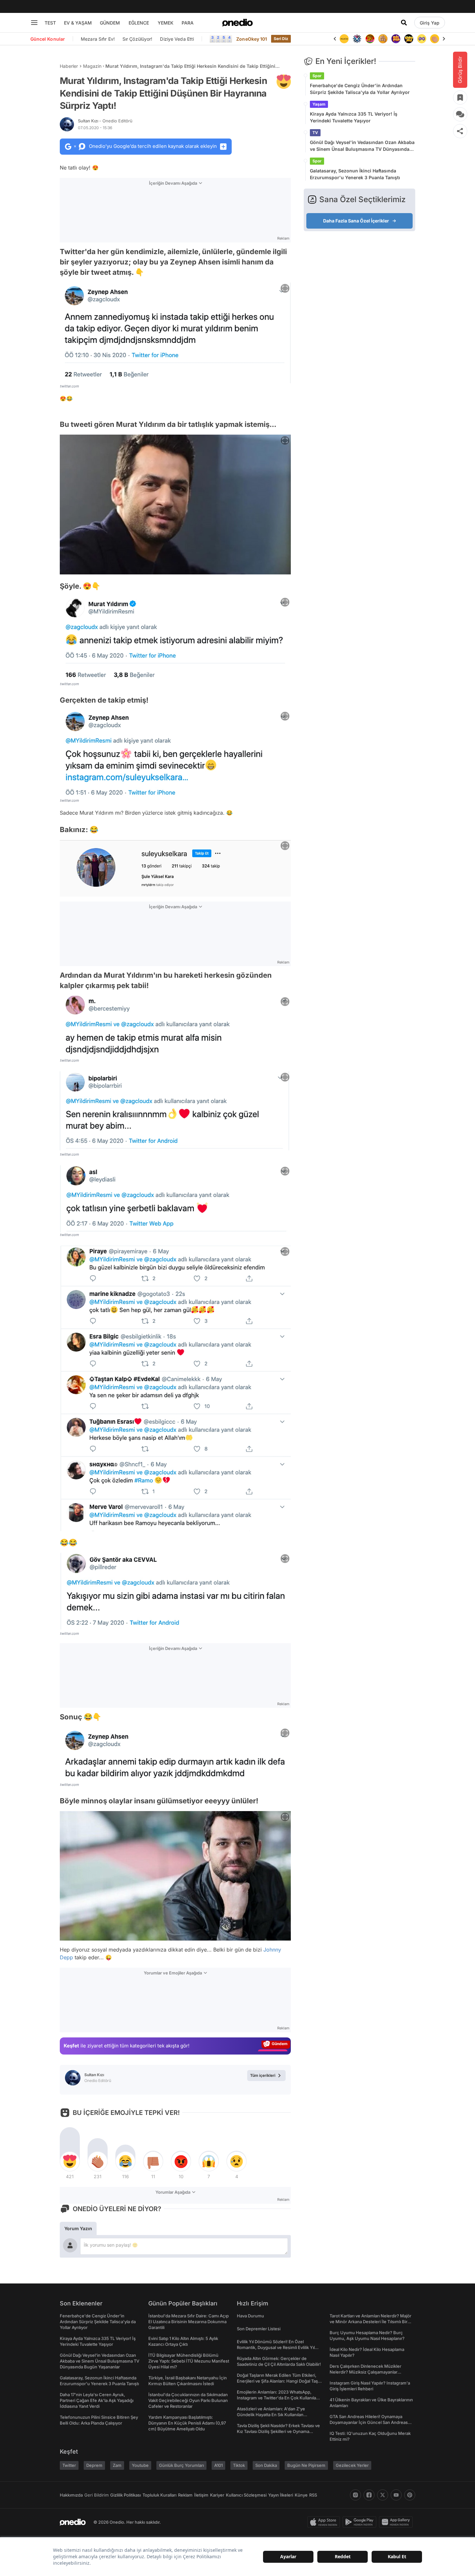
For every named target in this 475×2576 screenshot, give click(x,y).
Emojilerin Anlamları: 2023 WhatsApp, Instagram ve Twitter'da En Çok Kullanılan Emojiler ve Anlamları (278, 2398)
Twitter (69, 2465)
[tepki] (70, 2161)
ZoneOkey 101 (252, 39)
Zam (117, 2465)
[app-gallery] (397, 2522)
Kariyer (217, 2495)
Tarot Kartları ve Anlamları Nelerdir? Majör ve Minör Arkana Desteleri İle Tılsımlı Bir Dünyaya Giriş (370, 2322)
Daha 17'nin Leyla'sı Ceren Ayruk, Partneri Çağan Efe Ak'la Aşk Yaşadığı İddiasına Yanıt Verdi (97, 2400)
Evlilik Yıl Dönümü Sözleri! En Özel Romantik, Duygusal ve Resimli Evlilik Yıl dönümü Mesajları (276, 2347)
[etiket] (284, 82)
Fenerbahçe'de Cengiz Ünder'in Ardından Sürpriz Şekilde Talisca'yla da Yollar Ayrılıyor (360, 89)
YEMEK (166, 23)
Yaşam (319, 104)
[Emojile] (396, 39)
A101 (218, 2465)
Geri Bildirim (96, 2495)
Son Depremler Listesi (259, 2329)
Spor (317, 76)
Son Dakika (266, 2465)
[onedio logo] (238, 23)
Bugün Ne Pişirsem (306, 2465)
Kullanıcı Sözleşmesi (246, 2495)
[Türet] (357, 39)
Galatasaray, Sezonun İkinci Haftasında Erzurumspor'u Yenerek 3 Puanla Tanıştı (355, 174)
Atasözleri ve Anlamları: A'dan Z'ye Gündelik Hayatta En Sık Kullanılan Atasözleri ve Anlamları (271, 2415)
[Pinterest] (410, 2495)
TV (315, 133)
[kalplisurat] (435, 39)
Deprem (94, 2465)
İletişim (201, 2495)
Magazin (92, 66)
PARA (188, 23)
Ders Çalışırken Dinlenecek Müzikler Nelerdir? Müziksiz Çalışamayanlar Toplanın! (365, 2372)
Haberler (69, 66)
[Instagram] (355, 2495)
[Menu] (34, 23)
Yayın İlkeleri (281, 2495)
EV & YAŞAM (78, 23)
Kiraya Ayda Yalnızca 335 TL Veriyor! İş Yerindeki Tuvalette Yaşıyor (354, 117)
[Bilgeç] (370, 39)
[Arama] (404, 23)
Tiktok (239, 2465)
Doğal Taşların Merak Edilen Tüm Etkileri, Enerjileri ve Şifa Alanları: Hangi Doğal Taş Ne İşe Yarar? (277, 2381)
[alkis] (422, 39)
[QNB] (344, 39)
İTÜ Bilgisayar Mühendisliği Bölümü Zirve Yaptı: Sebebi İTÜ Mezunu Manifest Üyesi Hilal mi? (189, 2361)
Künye (301, 2495)
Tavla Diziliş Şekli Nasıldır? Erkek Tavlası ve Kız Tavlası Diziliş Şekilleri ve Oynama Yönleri (278, 2431)
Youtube (140, 2465)
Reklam (185, 2495)
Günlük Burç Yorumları (181, 2465)
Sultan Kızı (105, 121)
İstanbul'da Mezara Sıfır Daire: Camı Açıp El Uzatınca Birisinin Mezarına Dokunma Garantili (189, 2322)
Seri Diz (281, 39)
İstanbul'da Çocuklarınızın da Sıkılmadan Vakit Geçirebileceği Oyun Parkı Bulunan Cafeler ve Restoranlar (188, 2400)
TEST (50, 23)
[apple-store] (325, 2522)
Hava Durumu (250, 2316)
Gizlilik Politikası (126, 2495)
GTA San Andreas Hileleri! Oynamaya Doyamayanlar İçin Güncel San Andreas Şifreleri (369, 2422)
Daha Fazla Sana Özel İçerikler (356, 221)
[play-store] (361, 2522)
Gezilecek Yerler (352, 2465)
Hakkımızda (71, 2495)
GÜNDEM (110, 23)
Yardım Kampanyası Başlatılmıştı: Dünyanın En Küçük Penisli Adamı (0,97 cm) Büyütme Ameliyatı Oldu (187, 2423)
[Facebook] (369, 2495)
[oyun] (409, 39)
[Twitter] (383, 2495)
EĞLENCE (139, 23)
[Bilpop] (383, 39)
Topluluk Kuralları (159, 2495)
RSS (313, 2495)
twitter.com (69, 386)
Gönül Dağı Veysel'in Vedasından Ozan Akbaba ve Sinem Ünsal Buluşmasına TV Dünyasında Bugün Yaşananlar (362, 146)
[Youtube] (396, 2495)
